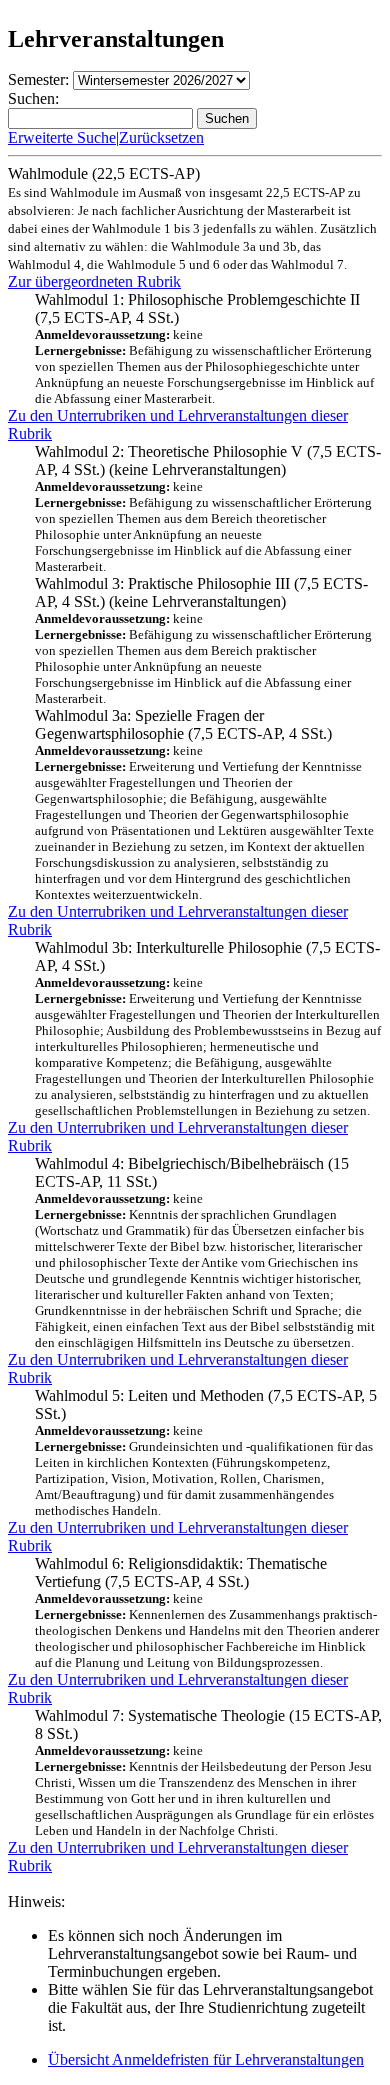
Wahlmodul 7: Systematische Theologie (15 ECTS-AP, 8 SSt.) (208, 1772)
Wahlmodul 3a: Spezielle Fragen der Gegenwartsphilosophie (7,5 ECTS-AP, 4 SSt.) (204, 804)
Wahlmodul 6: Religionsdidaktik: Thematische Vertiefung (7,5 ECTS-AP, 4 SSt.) (207, 1612)
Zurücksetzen (161, 137)
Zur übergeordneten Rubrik (94, 281)
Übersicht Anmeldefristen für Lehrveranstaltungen (206, 2059)
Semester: (38, 79)
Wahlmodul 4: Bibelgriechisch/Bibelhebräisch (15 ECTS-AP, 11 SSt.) (205, 1252)
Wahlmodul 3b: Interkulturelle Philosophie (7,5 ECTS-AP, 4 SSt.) (208, 1028)
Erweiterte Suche (62, 137)
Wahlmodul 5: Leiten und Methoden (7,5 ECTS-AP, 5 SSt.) (206, 1452)
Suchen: (33, 98)
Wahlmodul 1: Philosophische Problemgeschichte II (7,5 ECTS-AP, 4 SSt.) (204, 348)
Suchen (227, 118)
